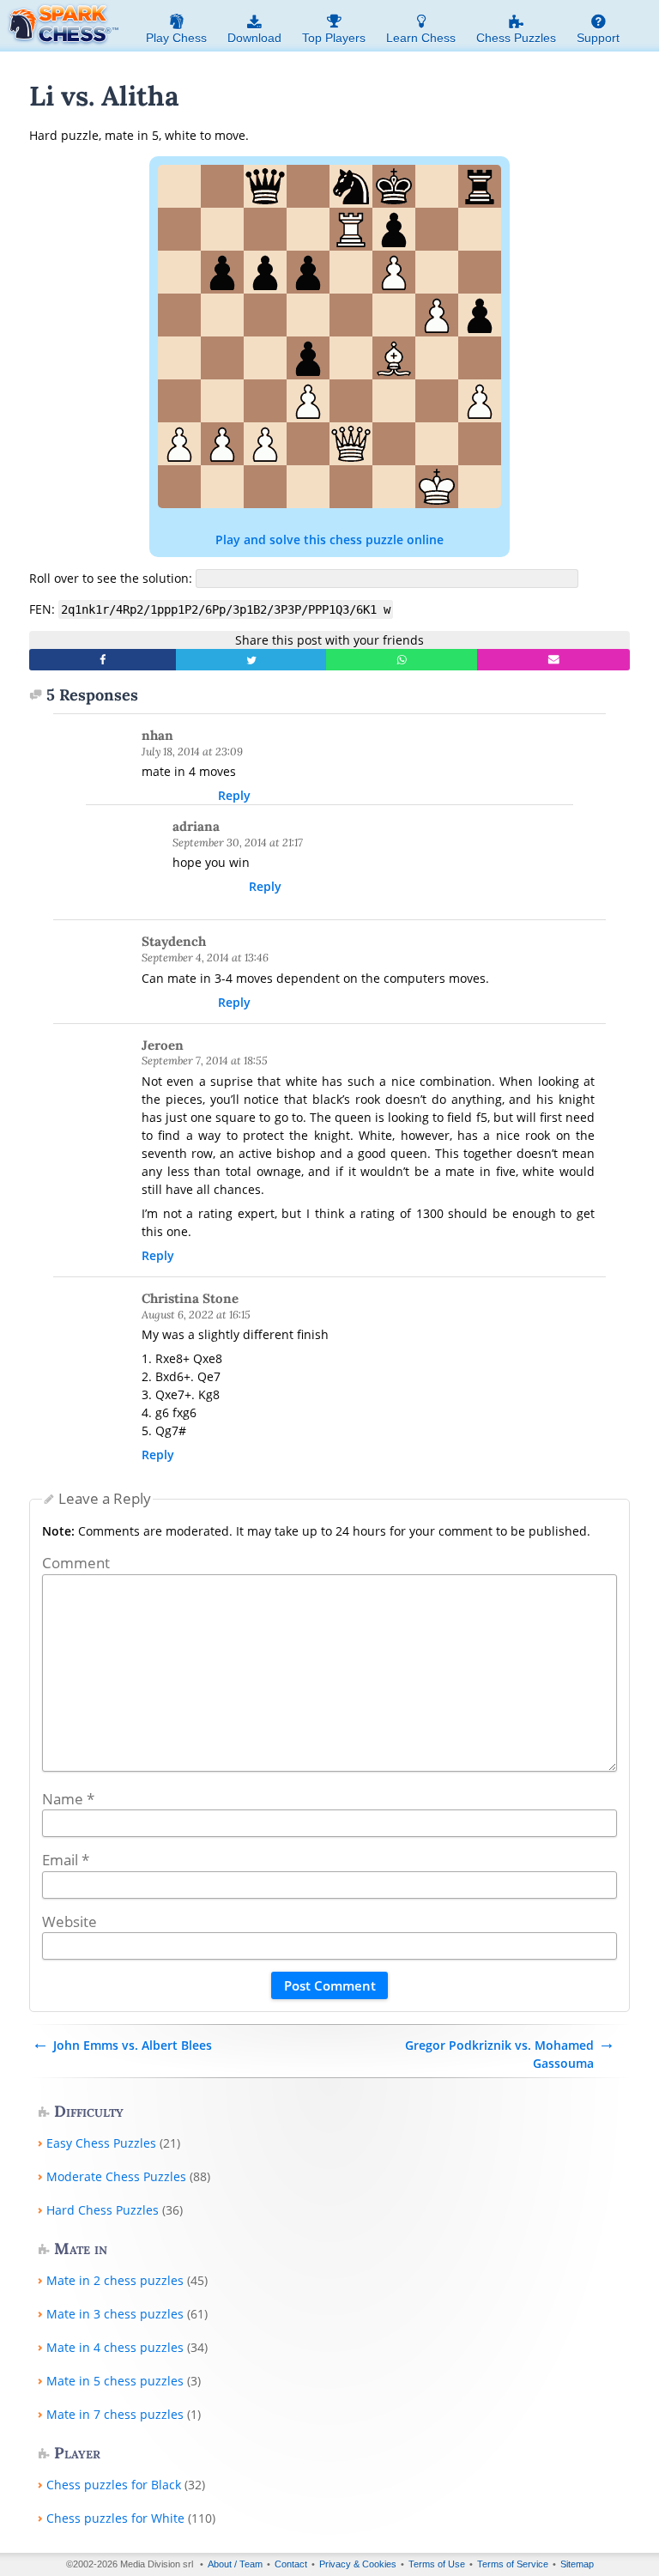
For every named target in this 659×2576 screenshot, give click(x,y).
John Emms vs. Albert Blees (133, 2045)
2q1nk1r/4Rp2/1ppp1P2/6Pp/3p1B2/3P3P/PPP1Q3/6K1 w (226, 609)
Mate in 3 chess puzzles (115, 2314)
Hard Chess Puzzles (103, 2210)
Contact (291, 2564)
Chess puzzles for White (115, 2518)
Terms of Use (437, 2564)
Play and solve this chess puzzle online (329, 539)
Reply (234, 795)
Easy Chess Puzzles (101, 2143)
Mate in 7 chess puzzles (115, 2414)
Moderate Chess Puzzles (116, 2176)
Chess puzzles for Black (114, 2485)
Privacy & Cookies (358, 2564)
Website (70, 1921)
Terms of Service (513, 2564)
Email (66, 1860)
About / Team (235, 2564)
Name (68, 1799)
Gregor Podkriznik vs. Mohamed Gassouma (499, 2054)
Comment (76, 1563)
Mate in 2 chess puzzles (115, 2280)
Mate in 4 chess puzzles (115, 2347)
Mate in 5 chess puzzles (115, 2381)
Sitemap (577, 2564)
